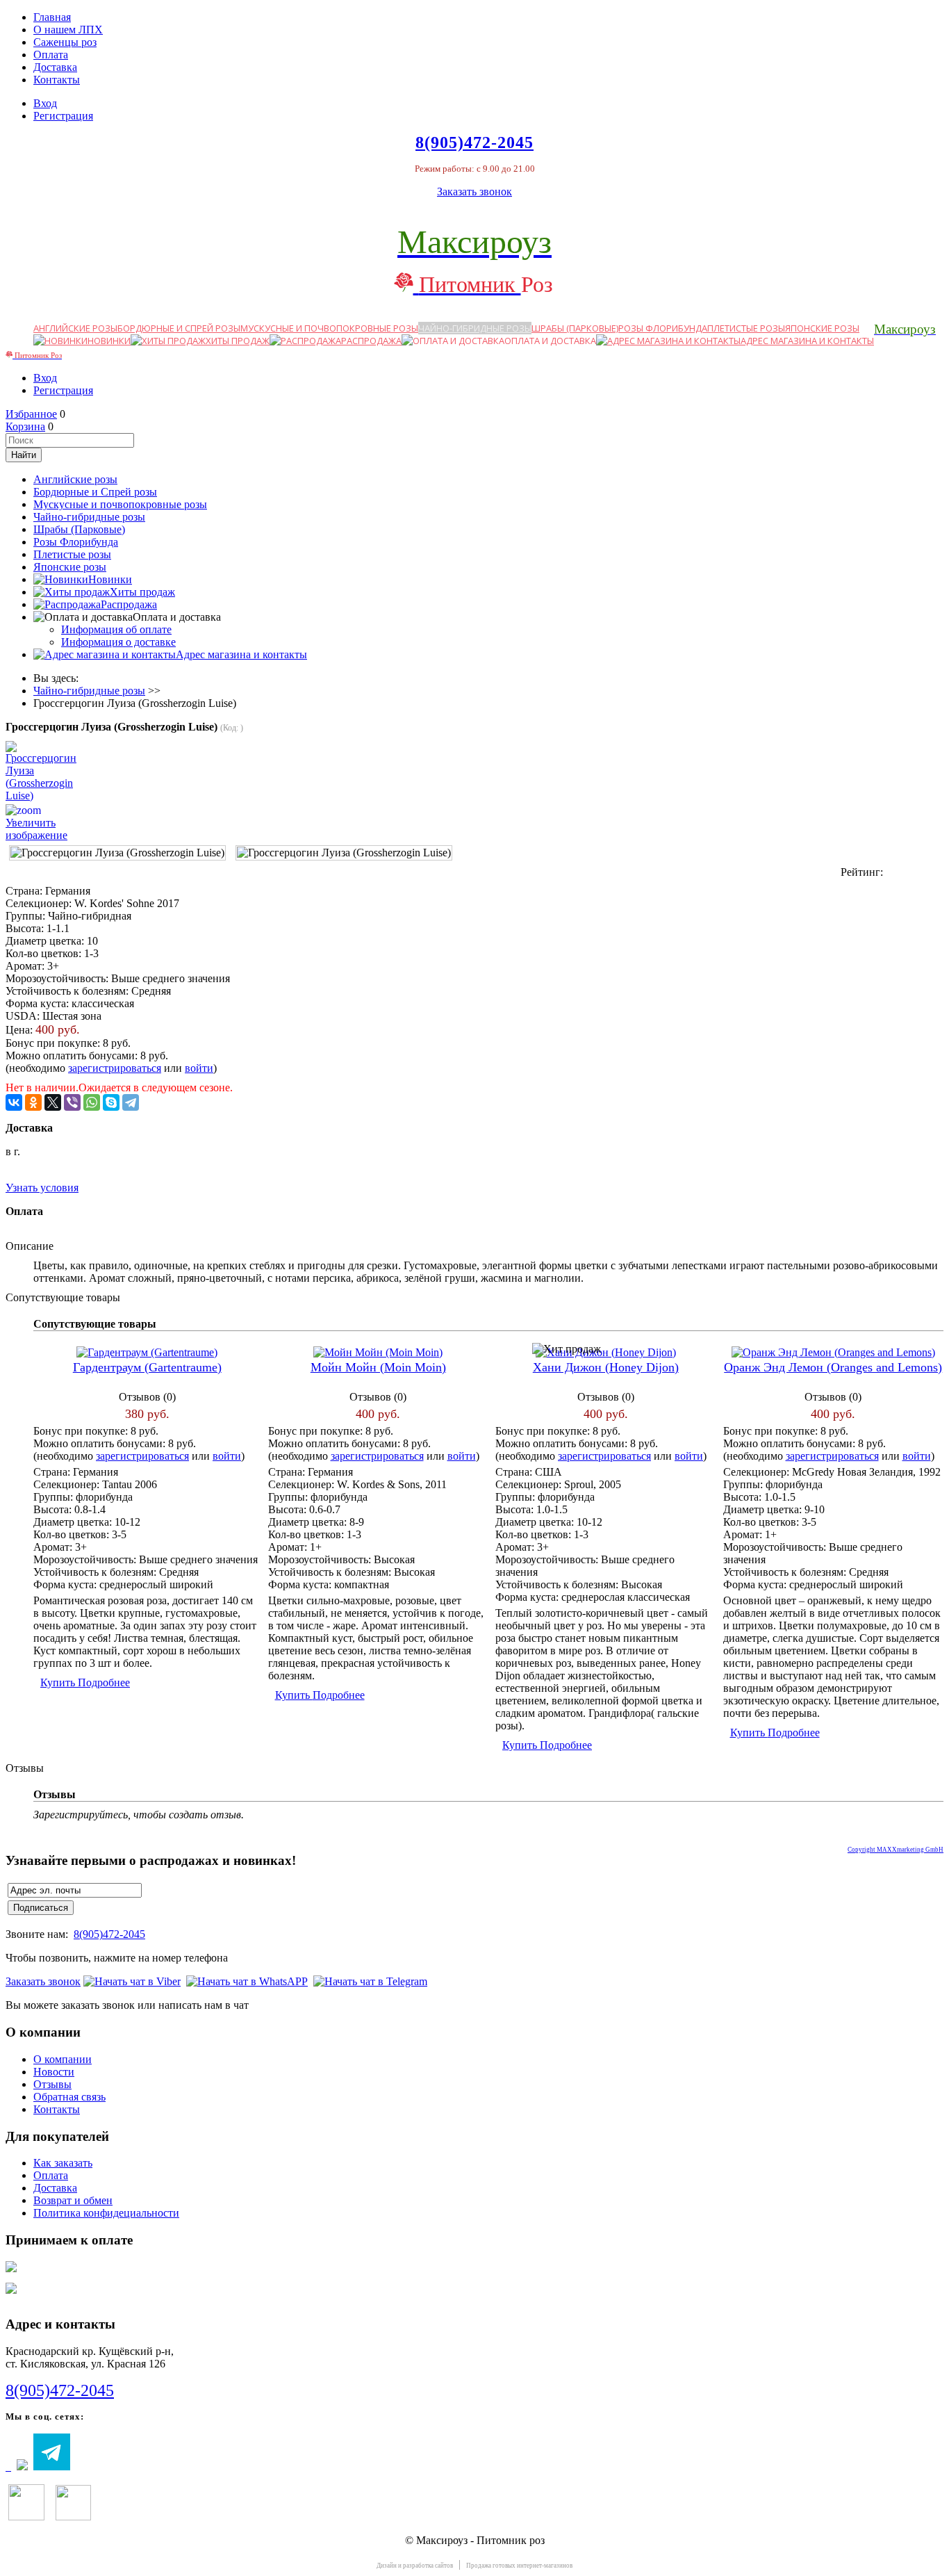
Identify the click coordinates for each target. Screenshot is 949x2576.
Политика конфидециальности (106, 2213)
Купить (59, 1682)
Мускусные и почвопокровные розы (329, 328)
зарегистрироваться (115, 1068)
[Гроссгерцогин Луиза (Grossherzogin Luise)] (117, 853)
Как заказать (63, 2163)
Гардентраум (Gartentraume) (147, 1367)
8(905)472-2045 (109, 1934)
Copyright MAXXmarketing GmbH (896, 1850)
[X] (53, 1102)
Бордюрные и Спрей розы (179, 328)
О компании (63, 2059)
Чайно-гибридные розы (475, 328)
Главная (52, 17)
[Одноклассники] (33, 1102)
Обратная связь (69, 2097)
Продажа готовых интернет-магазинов (519, 2566)
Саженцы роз (65, 42)
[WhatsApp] (92, 1102)
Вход (45, 103)
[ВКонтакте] (14, 1102)
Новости (54, 2072)
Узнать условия (42, 1188)
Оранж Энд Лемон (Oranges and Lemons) (833, 1367)
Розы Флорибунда (663, 328)
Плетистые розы (746, 328)
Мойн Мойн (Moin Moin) (378, 1367)
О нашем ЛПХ (68, 30)
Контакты (57, 80)
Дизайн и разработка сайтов (415, 2566)
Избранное (31, 414)
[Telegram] (131, 1102)
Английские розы (75, 328)
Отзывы (52, 2084)
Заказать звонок (474, 191)
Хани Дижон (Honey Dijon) (606, 1367)
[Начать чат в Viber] (132, 1981)
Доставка (55, 67)
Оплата (51, 55)
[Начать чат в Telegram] (370, 1981)
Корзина (25, 426)
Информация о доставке (118, 642)
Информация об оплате (116, 629)
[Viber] (72, 1102)
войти (199, 1068)
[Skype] (111, 1102)
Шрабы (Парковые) (575, 328)
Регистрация (63, 116)
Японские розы (822, 328)
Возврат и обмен (73, 2200)
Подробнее (104, 1682)
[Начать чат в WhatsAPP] (247, 1981)
